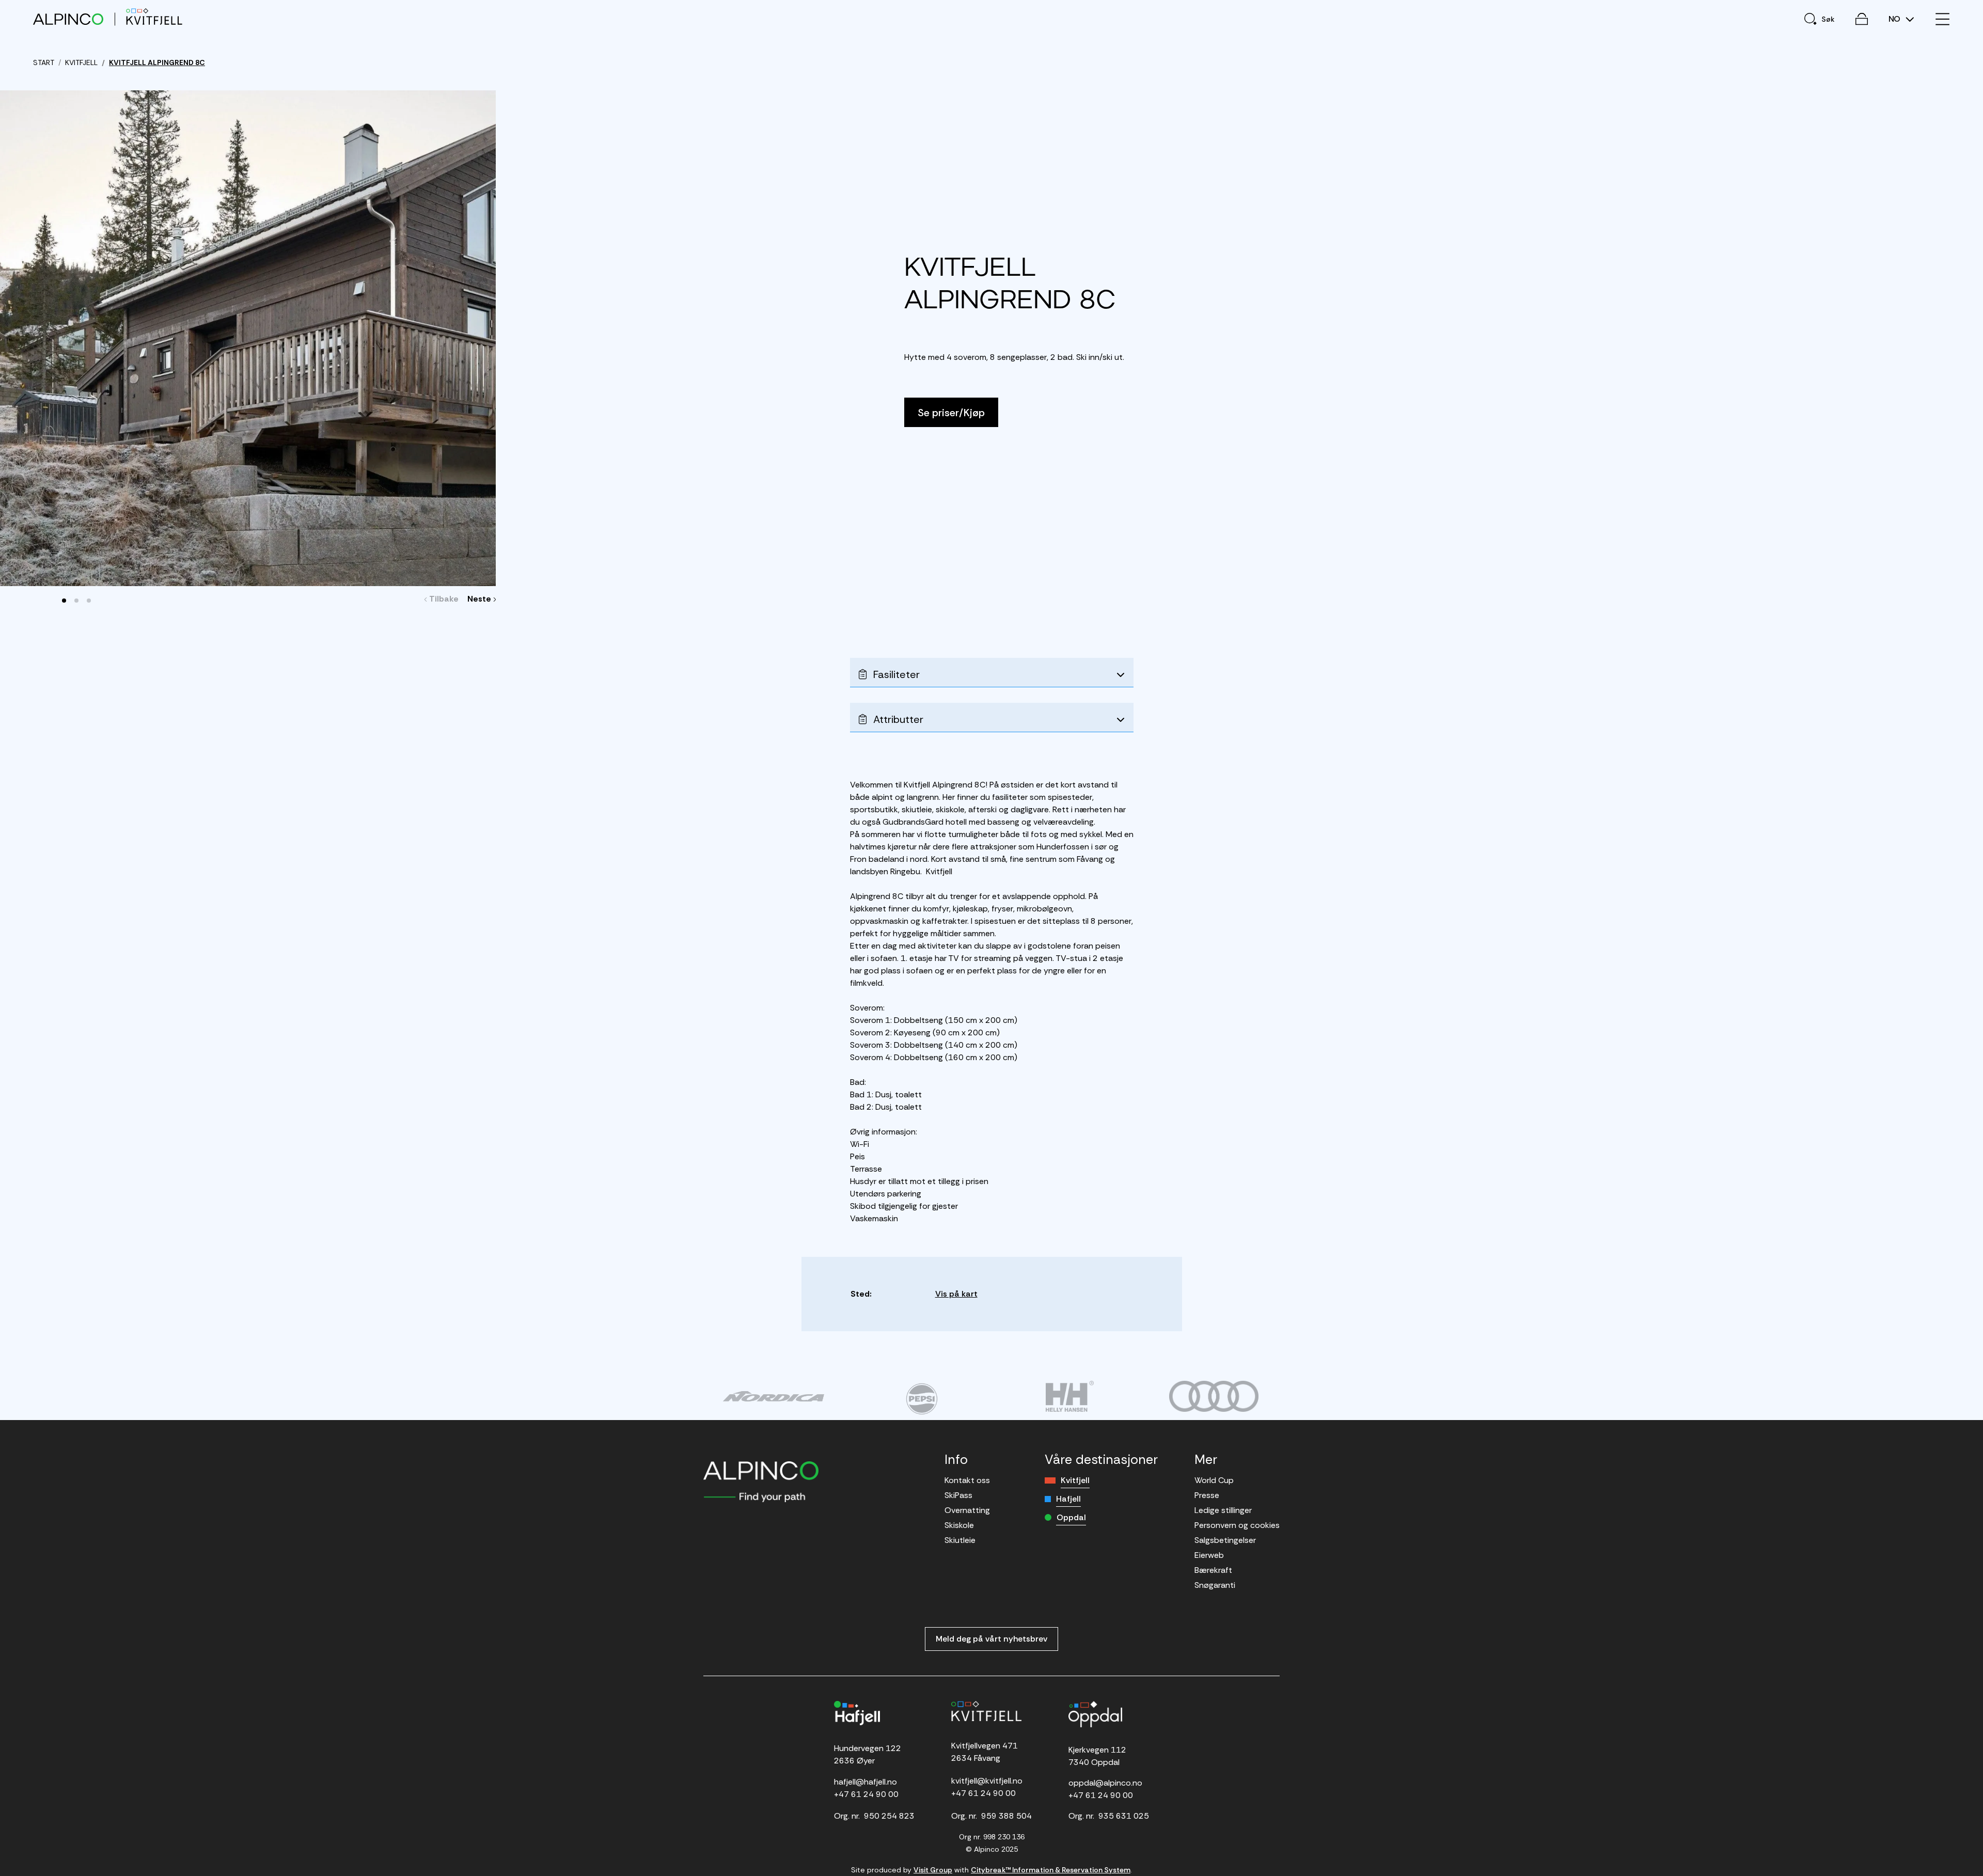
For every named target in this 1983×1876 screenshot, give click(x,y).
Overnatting (967, 1510)
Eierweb (1209, 1555)
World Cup (1214, 1480)
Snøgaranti (1215, 1585)
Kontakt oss (967, 1480)
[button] (64, 601)
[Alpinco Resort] (68, 19)
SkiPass (958, 1495)
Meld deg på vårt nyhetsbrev (991, 1639)
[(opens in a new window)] (773, 1396)
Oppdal (1071, 1517)
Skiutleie (960, 1540)
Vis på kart (956, 1294)
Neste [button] (481, 599)
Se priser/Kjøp (951, 413)
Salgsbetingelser (1225, 1540)
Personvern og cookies (1237, 1525)
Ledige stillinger (1223, 1510)
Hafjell (1068, 1499)
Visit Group (933, 1870)
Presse (1207, 1495)
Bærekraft (1213, 1570)
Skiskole (959, 1525)
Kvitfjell (1075, 1480)
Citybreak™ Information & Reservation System (1051, 1870)
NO (1895, 19)
